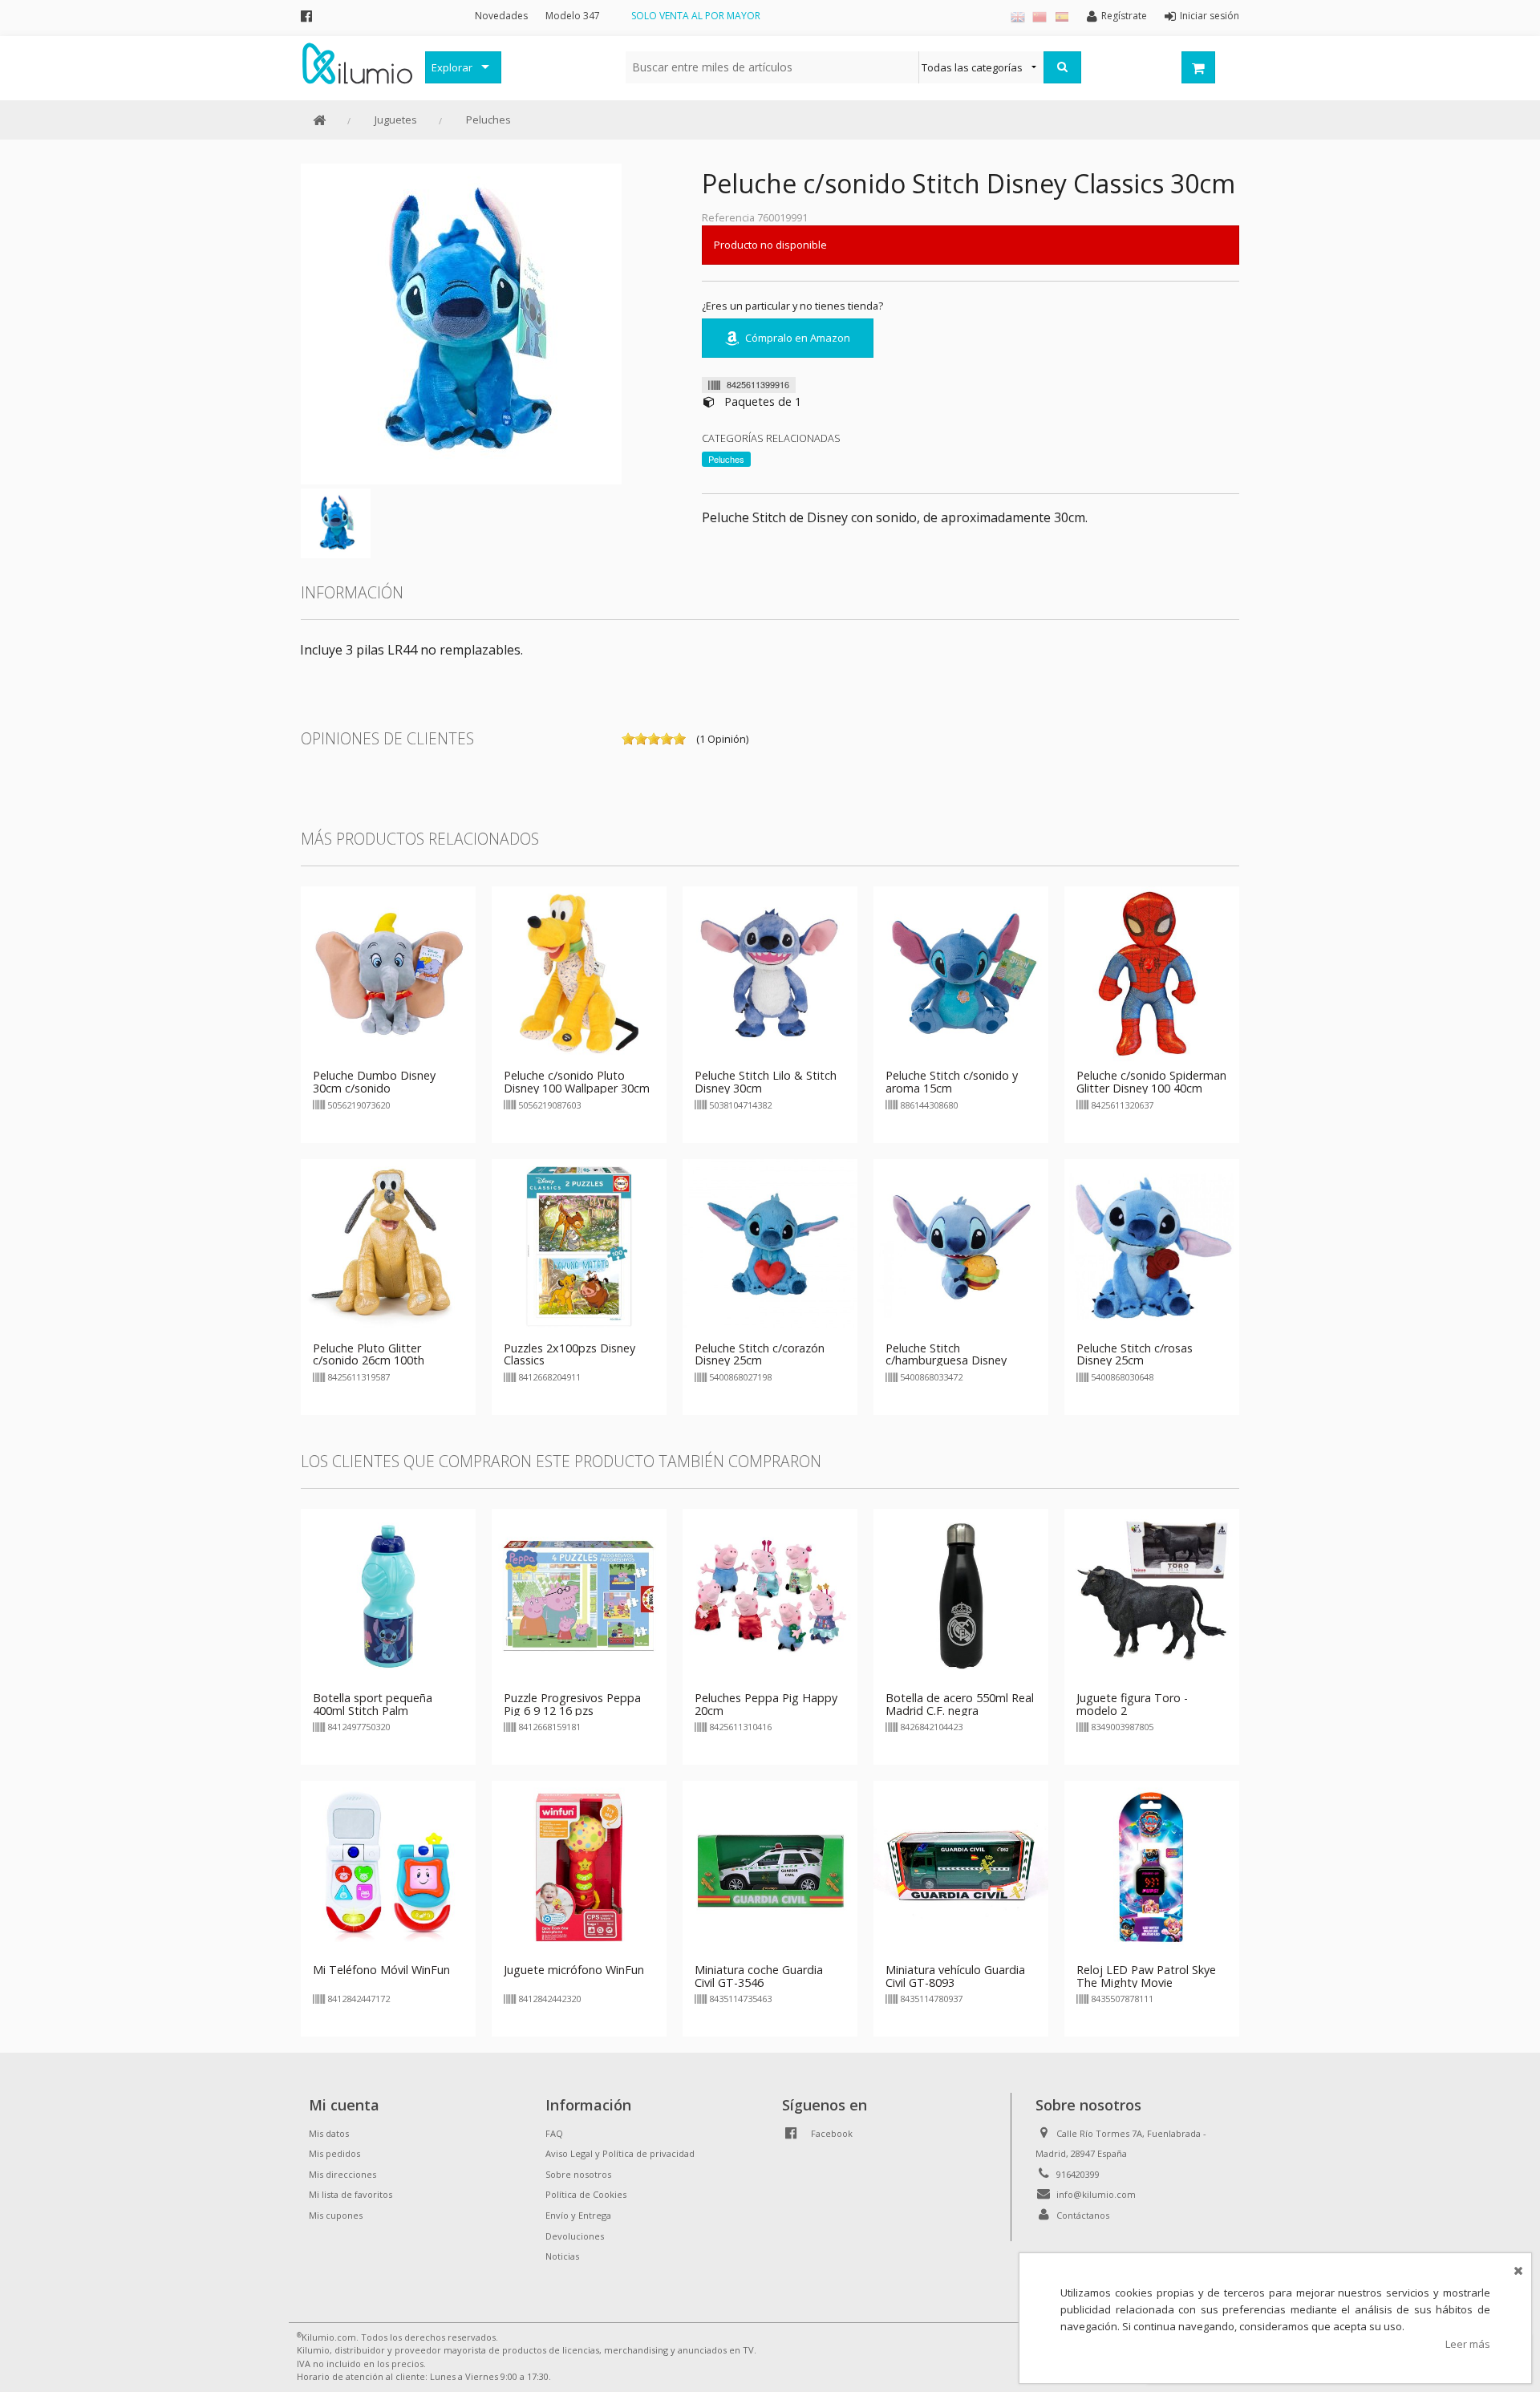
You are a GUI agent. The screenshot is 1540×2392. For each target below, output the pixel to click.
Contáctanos (1083, 2215)
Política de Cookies (586, 2194)
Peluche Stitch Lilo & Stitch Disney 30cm (766, 1082)
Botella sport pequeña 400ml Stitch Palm (373, 1704)
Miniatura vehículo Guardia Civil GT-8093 (955, 1976)
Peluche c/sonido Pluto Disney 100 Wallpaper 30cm (577, 1082)
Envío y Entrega (578, 2215)
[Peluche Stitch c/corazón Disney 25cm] (770, 1245)
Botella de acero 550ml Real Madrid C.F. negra (960, 1704)
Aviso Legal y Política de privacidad (620, 2153)
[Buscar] (1062, 67)
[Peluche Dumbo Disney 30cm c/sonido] (388, 973)
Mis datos (329, 2133)
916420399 (1078, 2174)
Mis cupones (336, 2215)
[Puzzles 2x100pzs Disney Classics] (579, 1245)
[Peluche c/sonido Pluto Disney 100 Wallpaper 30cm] (579, 973)
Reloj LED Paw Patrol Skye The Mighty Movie (1146, 1976)
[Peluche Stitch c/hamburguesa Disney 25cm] (961, 1245)
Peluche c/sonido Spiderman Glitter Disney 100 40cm (1151, 1082)
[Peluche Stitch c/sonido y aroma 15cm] (961, 973)
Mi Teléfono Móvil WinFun (381, 1970)
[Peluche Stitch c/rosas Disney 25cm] (1152, 1245)
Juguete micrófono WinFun (574, 1970)
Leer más (1468, 2344)
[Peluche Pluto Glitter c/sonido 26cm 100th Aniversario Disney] (388, 1245)
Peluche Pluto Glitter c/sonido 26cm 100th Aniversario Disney (369, 1361)
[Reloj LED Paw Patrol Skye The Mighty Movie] (1152, 1867)
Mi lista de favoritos (351, 2194)
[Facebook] (306, 16)
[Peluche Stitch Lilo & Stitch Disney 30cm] (770, 973)
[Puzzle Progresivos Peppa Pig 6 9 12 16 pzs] (579, 1595)
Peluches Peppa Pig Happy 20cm (766, 1704)
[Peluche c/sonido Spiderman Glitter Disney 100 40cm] (1152, 973)
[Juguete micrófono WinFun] (579, 1867)
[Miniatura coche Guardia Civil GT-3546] (770, 1867)
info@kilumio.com (1096, 2194)
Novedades (501, 16)
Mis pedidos (334, 2153)
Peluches (488, 120)
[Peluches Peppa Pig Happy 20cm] (770, 1595)
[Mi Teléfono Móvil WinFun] (388, 1867)
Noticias (562, 2256)
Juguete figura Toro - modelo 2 (1132, 1704)
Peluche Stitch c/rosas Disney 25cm (1135, 1354)
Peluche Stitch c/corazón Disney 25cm (760, 1354)
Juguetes (396, 120)
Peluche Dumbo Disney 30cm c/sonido (374, 1082)
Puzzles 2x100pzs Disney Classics (569, 1354)
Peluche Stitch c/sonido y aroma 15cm (952, 1082)
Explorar (452, 67)
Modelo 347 (573, 16)
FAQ (554, 2133)
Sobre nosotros (578, 2174)
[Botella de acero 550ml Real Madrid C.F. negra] (961, 1595)
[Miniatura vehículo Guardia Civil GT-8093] (961, 1867)
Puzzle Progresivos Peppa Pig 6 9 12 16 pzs (572, 1704)
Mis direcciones (342, 2174)
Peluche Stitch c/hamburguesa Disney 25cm (946, 1361)
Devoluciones (575, 2236)
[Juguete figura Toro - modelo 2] (1152, 1595)
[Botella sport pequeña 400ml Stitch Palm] (388, 1595)
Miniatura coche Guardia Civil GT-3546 (759, 1976)
